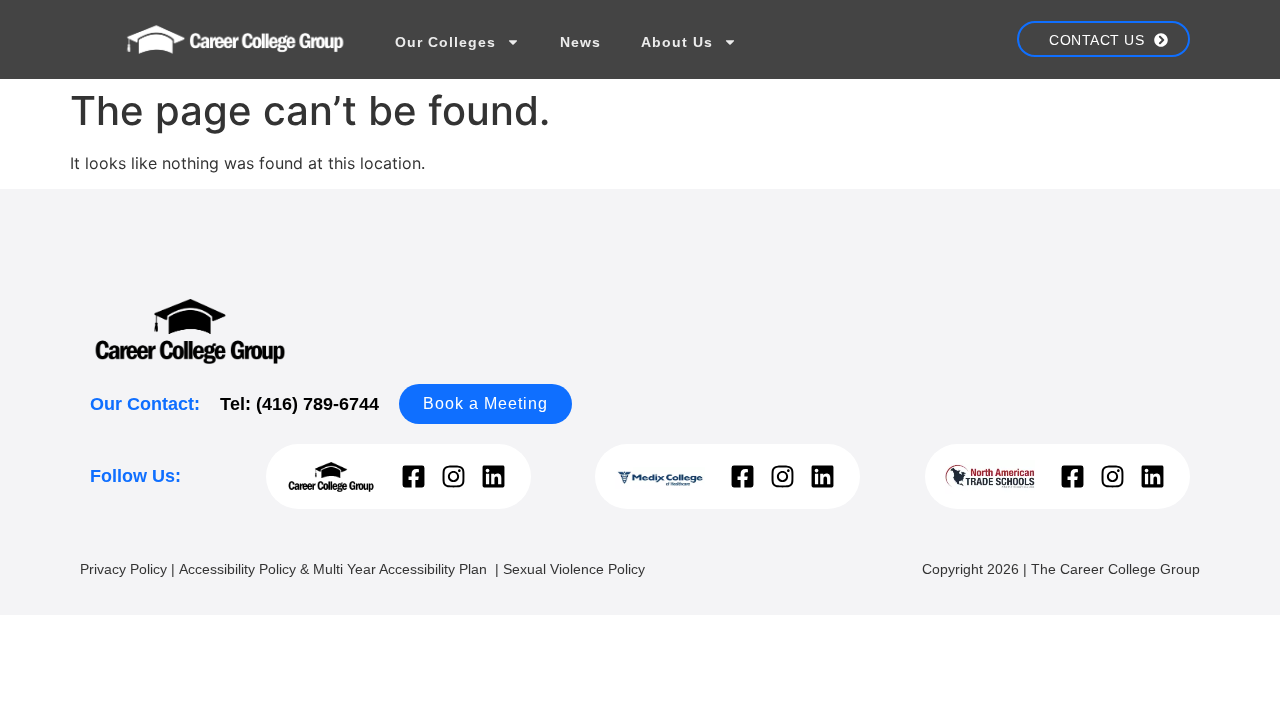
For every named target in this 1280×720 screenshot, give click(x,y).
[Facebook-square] (413, 476)
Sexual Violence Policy (574, 569)
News (580, 42)
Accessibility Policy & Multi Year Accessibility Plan (335, 569)
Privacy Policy (123, 569)
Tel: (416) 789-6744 (299, 404)
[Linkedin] (493, 476)
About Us (677, 42)
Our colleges (445, 42)
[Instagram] (453, 476)
